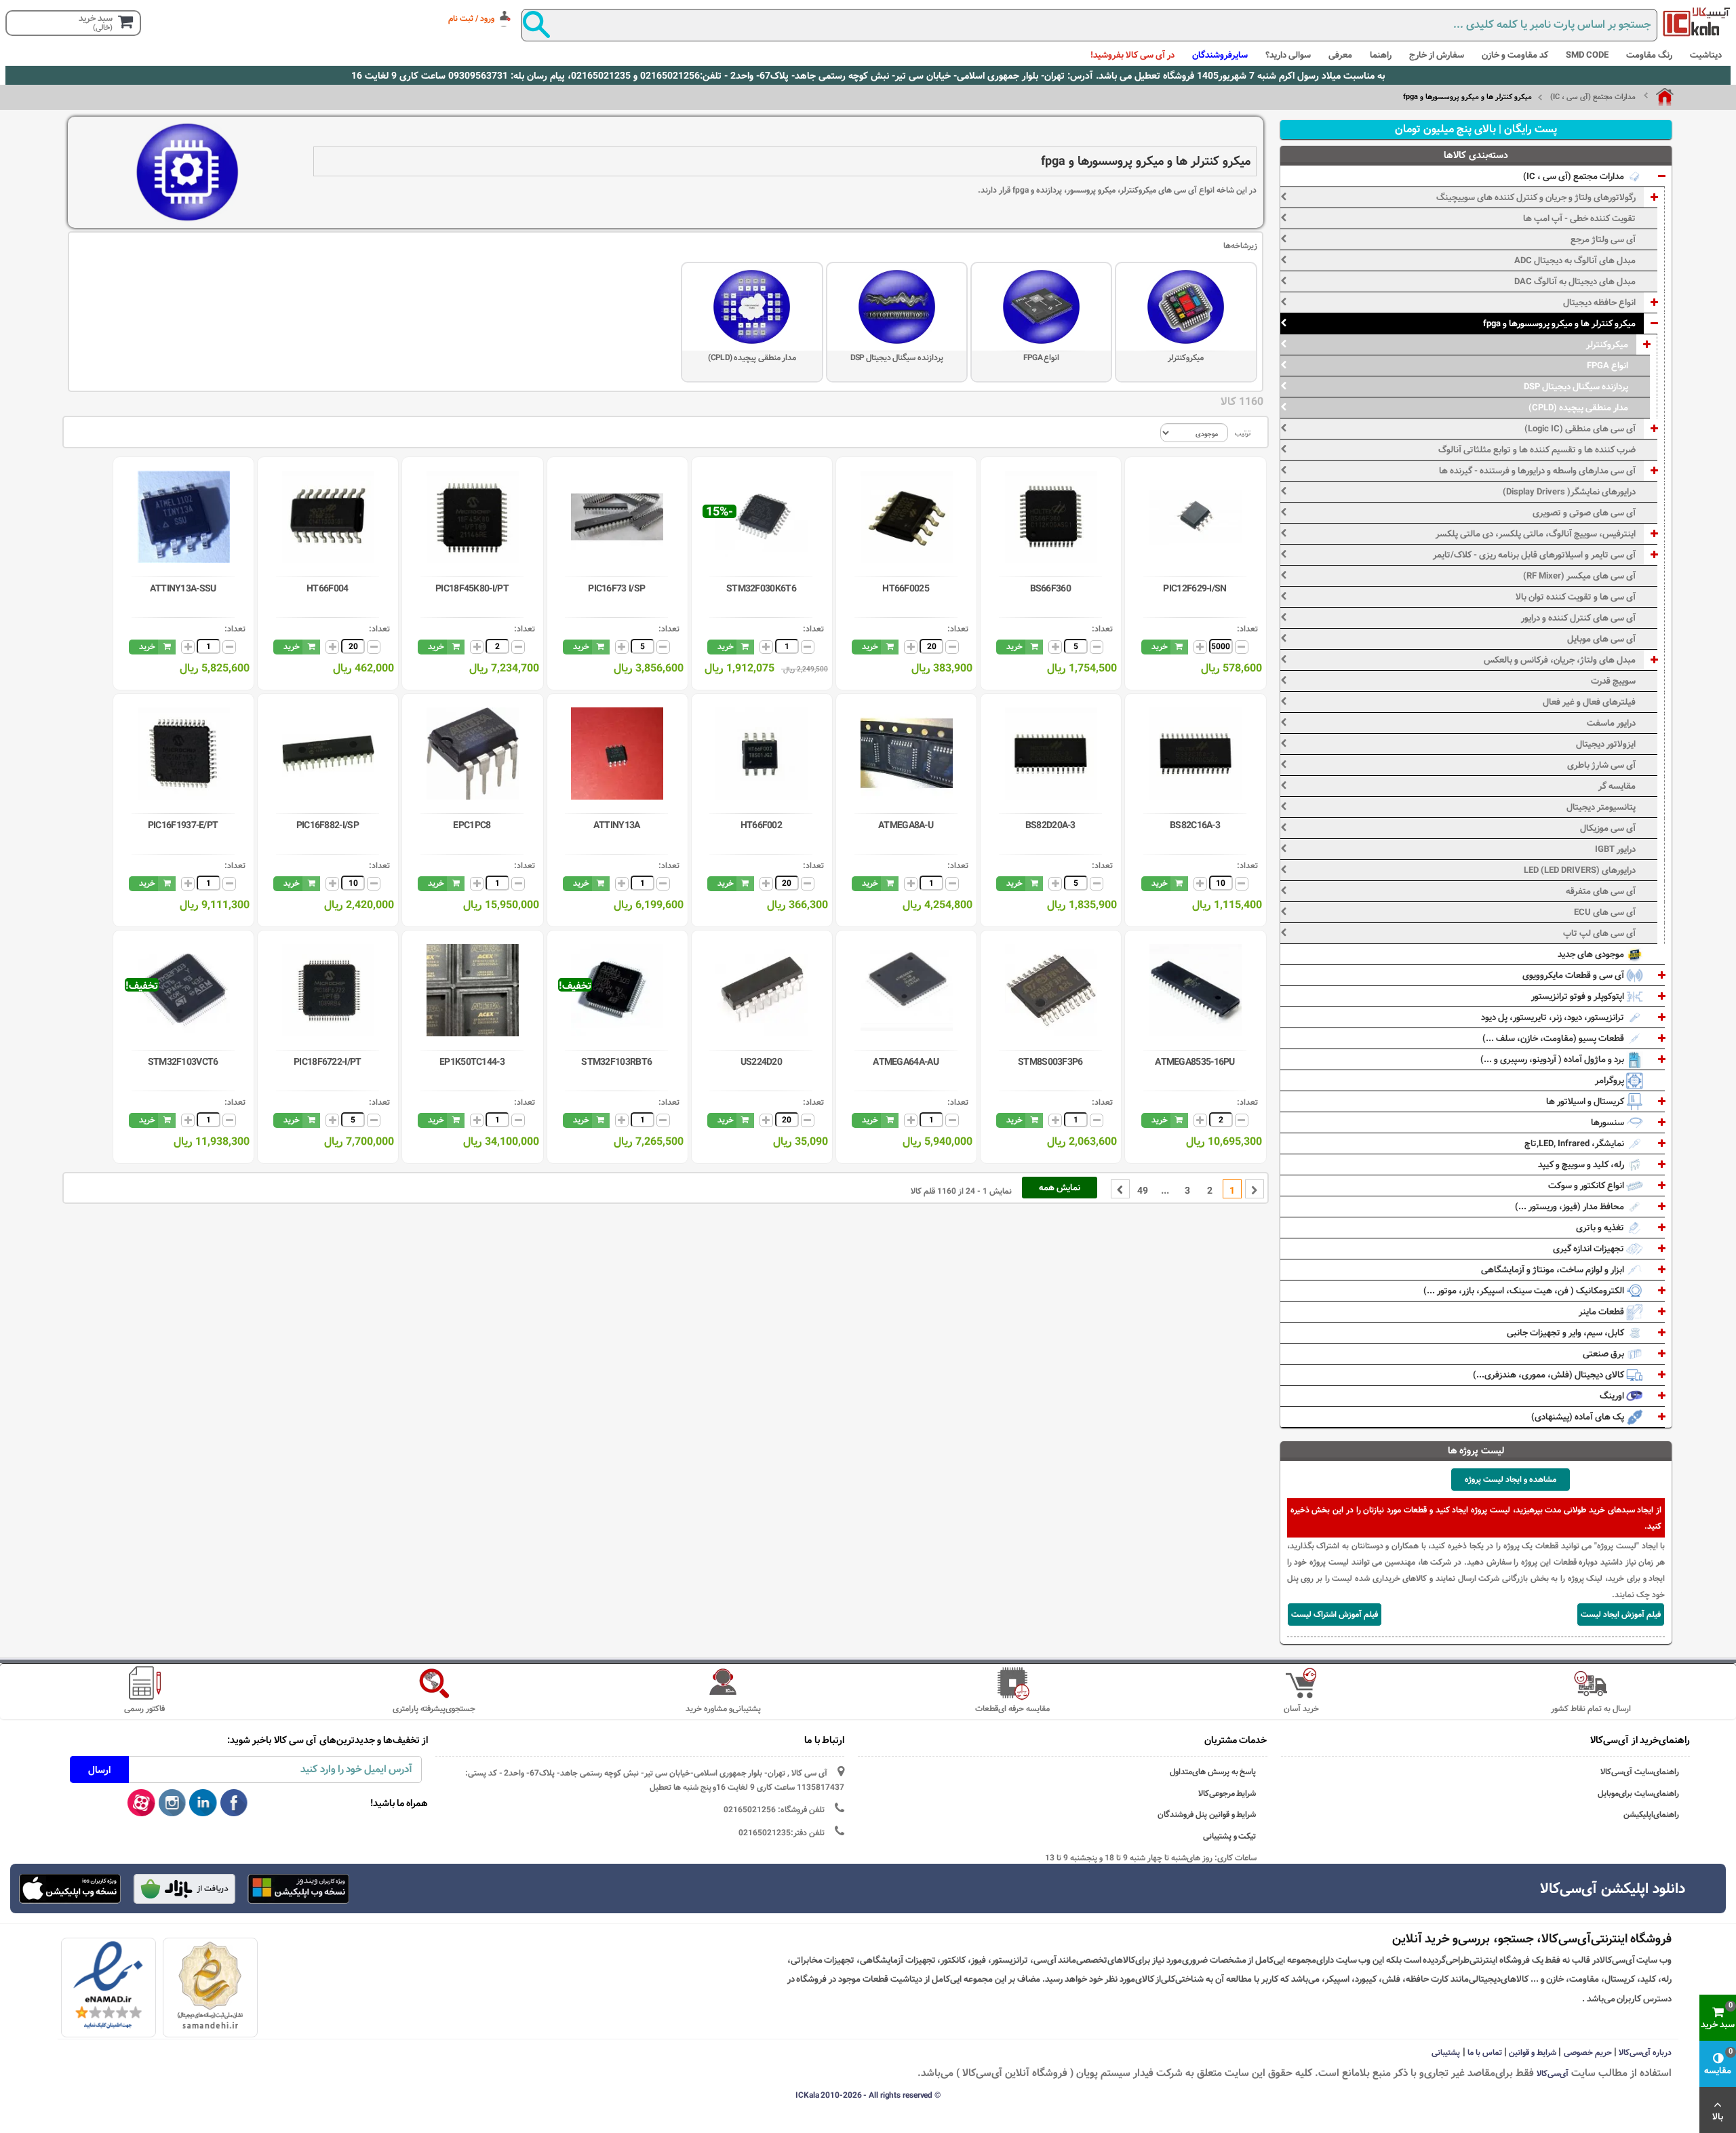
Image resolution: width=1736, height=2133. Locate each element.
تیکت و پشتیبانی (1230, 1836)
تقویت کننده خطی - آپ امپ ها (1579, 218)
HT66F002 (761, 825)
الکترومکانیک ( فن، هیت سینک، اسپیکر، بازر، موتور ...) (1525, 1291)
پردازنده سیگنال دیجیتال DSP (897, 357)
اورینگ (1613, 1396)
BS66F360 (1050, 589)
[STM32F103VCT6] (184, 990)
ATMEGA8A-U (906, 825)
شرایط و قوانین (1533, 2052)
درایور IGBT (1615, 849)
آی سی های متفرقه (1601, 891)
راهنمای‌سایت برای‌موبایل (1638, 1794)
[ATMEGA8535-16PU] (1196, 990)
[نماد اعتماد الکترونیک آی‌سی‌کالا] (108, 1985)
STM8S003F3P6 (1050, 1062)
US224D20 (761, 1062)
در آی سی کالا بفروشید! (1132, 55)
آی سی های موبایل (1601, 639)
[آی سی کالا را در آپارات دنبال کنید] (141, 1803)
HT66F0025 (906, 589)
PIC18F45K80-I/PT (472, 589)
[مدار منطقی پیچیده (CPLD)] (752, 307)
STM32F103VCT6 (183, 1062)
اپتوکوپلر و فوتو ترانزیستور (1579, 996)
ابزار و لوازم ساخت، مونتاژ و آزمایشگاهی (1554, 1270)
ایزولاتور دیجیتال (1606, 744)
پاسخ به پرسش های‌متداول (1213, 1772)
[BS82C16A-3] (1196, 754)
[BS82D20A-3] (1051, 754)
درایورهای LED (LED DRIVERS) (1580, 870)
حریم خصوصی (1588, 2052)
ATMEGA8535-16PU (1195, 1062)
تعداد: (1247, 629)
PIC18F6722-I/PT (328, 1062)
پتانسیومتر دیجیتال (1601, 807)
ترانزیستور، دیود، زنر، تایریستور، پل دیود (1554, 1017)
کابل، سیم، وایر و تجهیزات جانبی (1566, 1333)
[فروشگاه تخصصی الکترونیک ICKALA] (1697, 22)
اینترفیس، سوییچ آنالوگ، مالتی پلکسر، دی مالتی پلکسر (1536, 534)
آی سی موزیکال (1608, 828)
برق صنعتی (1604, 1354)
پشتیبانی (1446, 2052)
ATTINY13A (617, 825)
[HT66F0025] (907, 517)
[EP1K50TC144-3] (473, 990)
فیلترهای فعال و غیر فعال (1589, 702)
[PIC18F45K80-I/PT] (473, 517)
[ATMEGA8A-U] (907, 754)
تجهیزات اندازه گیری (1590, 1249)
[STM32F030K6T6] (762, 517)
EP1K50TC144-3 (472, 1062)
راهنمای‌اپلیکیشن (1651, 1815)
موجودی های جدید (1592, 954)
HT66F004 (327, 589)
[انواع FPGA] (1041, 307)
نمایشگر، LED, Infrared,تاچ (1575, 1143)
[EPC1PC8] (473, 754)
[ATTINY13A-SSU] (184, 517)
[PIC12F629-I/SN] (1196, 517)
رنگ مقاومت (1649, 55)
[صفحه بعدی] (1120, 1189)
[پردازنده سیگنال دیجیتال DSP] (897, 307)
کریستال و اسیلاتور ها (1586, 1101)
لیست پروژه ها (1476, 1451)
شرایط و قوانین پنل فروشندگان (1207, 1815)
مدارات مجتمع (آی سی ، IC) (1593, 97)
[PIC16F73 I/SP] (617, 517)
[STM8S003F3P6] (1051, 990)
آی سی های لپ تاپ (1599, 933)
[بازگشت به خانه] (1659, 97)
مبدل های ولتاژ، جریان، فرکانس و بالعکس (1560, 660)
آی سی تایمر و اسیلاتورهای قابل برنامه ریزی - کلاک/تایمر (1534, 555)
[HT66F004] (328, 517)
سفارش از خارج (1437, 55)
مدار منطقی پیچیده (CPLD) (752, 357)
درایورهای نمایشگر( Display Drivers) (1569, 492)
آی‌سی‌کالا (1553, 2073)
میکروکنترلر (1186, 357)
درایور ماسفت (1611, 723)
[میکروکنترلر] (1186, 307)
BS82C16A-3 (1195, 825)
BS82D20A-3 (1050, 825)
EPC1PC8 (472, 825)
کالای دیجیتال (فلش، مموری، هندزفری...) (1550, 1375)
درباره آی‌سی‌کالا (1645, 2052)
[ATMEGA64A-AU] (907, 990)
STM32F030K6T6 (761, 589)
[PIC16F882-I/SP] (328, 754)
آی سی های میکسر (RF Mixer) (1579, 576)
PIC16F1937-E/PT (183, 825)
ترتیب (1243, 433)
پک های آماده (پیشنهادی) (1579, 1417)
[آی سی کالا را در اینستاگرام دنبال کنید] (173, 1803)
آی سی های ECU (1605, 912)
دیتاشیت (1706, 55)
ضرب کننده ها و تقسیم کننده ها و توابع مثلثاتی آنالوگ (1537, 450)
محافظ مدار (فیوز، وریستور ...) (1571, 1207)
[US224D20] (762, 990)
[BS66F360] (1051, 517)
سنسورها (1609, 1122)
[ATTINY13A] (617, 754)
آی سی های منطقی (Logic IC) (1580, 429)
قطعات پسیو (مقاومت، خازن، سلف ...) (1554, 1038)
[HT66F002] (762, 754)
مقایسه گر (1617, 786)
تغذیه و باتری (1601, 1228)
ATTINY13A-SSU (183, 589)
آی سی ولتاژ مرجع (1603, 239)
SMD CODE (1587, 55)
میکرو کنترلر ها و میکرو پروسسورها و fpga (1559, 324)
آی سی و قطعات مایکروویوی (1574, 975)
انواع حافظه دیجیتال (1599, 302)
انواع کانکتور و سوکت (1587, 1186)
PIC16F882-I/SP (328, 825)
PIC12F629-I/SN (1195, 589)
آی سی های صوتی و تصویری (1584, 513)
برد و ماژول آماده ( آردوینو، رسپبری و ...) (1553, 1059)
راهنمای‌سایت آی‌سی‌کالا (1640, 1772)
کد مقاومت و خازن (1515, 55)
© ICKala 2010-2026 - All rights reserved (868, 2095)
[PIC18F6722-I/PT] (328, 990)
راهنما (1381, 55)
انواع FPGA (1042, 357)
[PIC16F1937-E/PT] (184, 754)
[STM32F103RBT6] (617, 990)
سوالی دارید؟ (1288, 55)
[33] (71, 1889)
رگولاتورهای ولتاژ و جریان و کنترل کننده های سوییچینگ (1536, 197)
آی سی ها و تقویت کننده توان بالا (1576, 597)
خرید (1160, 646)
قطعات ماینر (1602, 1312)
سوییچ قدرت (1613, 681)
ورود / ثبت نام (471, 18)
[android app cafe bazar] (184, 1890)
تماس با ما (1485, 2052)
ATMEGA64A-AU (906, 1062)
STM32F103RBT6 (616, 1062)
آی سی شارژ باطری (1601, 765)
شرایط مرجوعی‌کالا (1227, 1794)
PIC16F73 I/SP (616, 589)
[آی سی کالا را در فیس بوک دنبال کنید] (234, 1803)
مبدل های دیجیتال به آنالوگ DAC (1575, 281)
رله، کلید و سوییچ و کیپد (1582, 1165)
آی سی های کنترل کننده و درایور (1578, 618)
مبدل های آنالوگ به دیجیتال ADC (1575, 260)
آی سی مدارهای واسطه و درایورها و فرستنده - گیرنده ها (1537, 471)
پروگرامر (1611, 1080)
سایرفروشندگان (1220, 55)
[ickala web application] (299, 1890)
